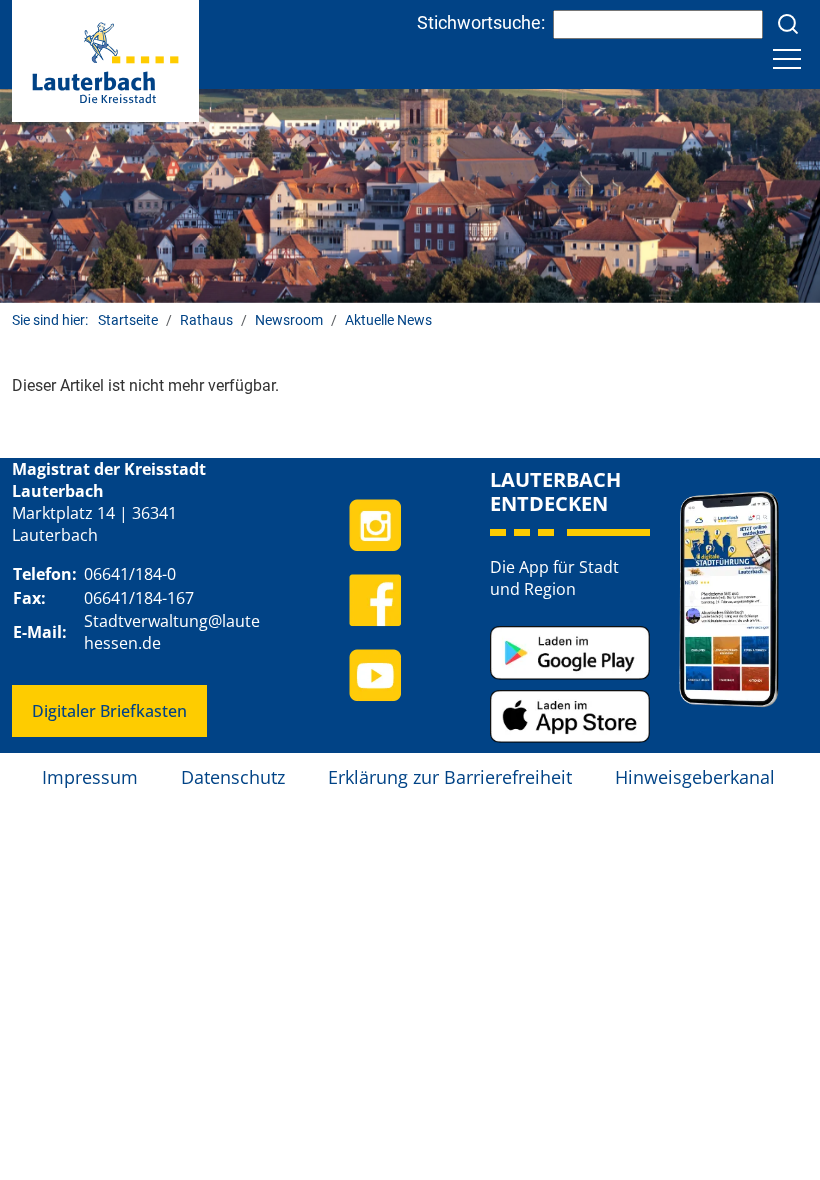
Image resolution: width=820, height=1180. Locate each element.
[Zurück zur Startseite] (105, 59)
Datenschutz (233, 777)
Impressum (90, 777)
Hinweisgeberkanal (695, 777)
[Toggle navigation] (787, 59)
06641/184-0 (130, 574)
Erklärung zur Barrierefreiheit (450, 777)
